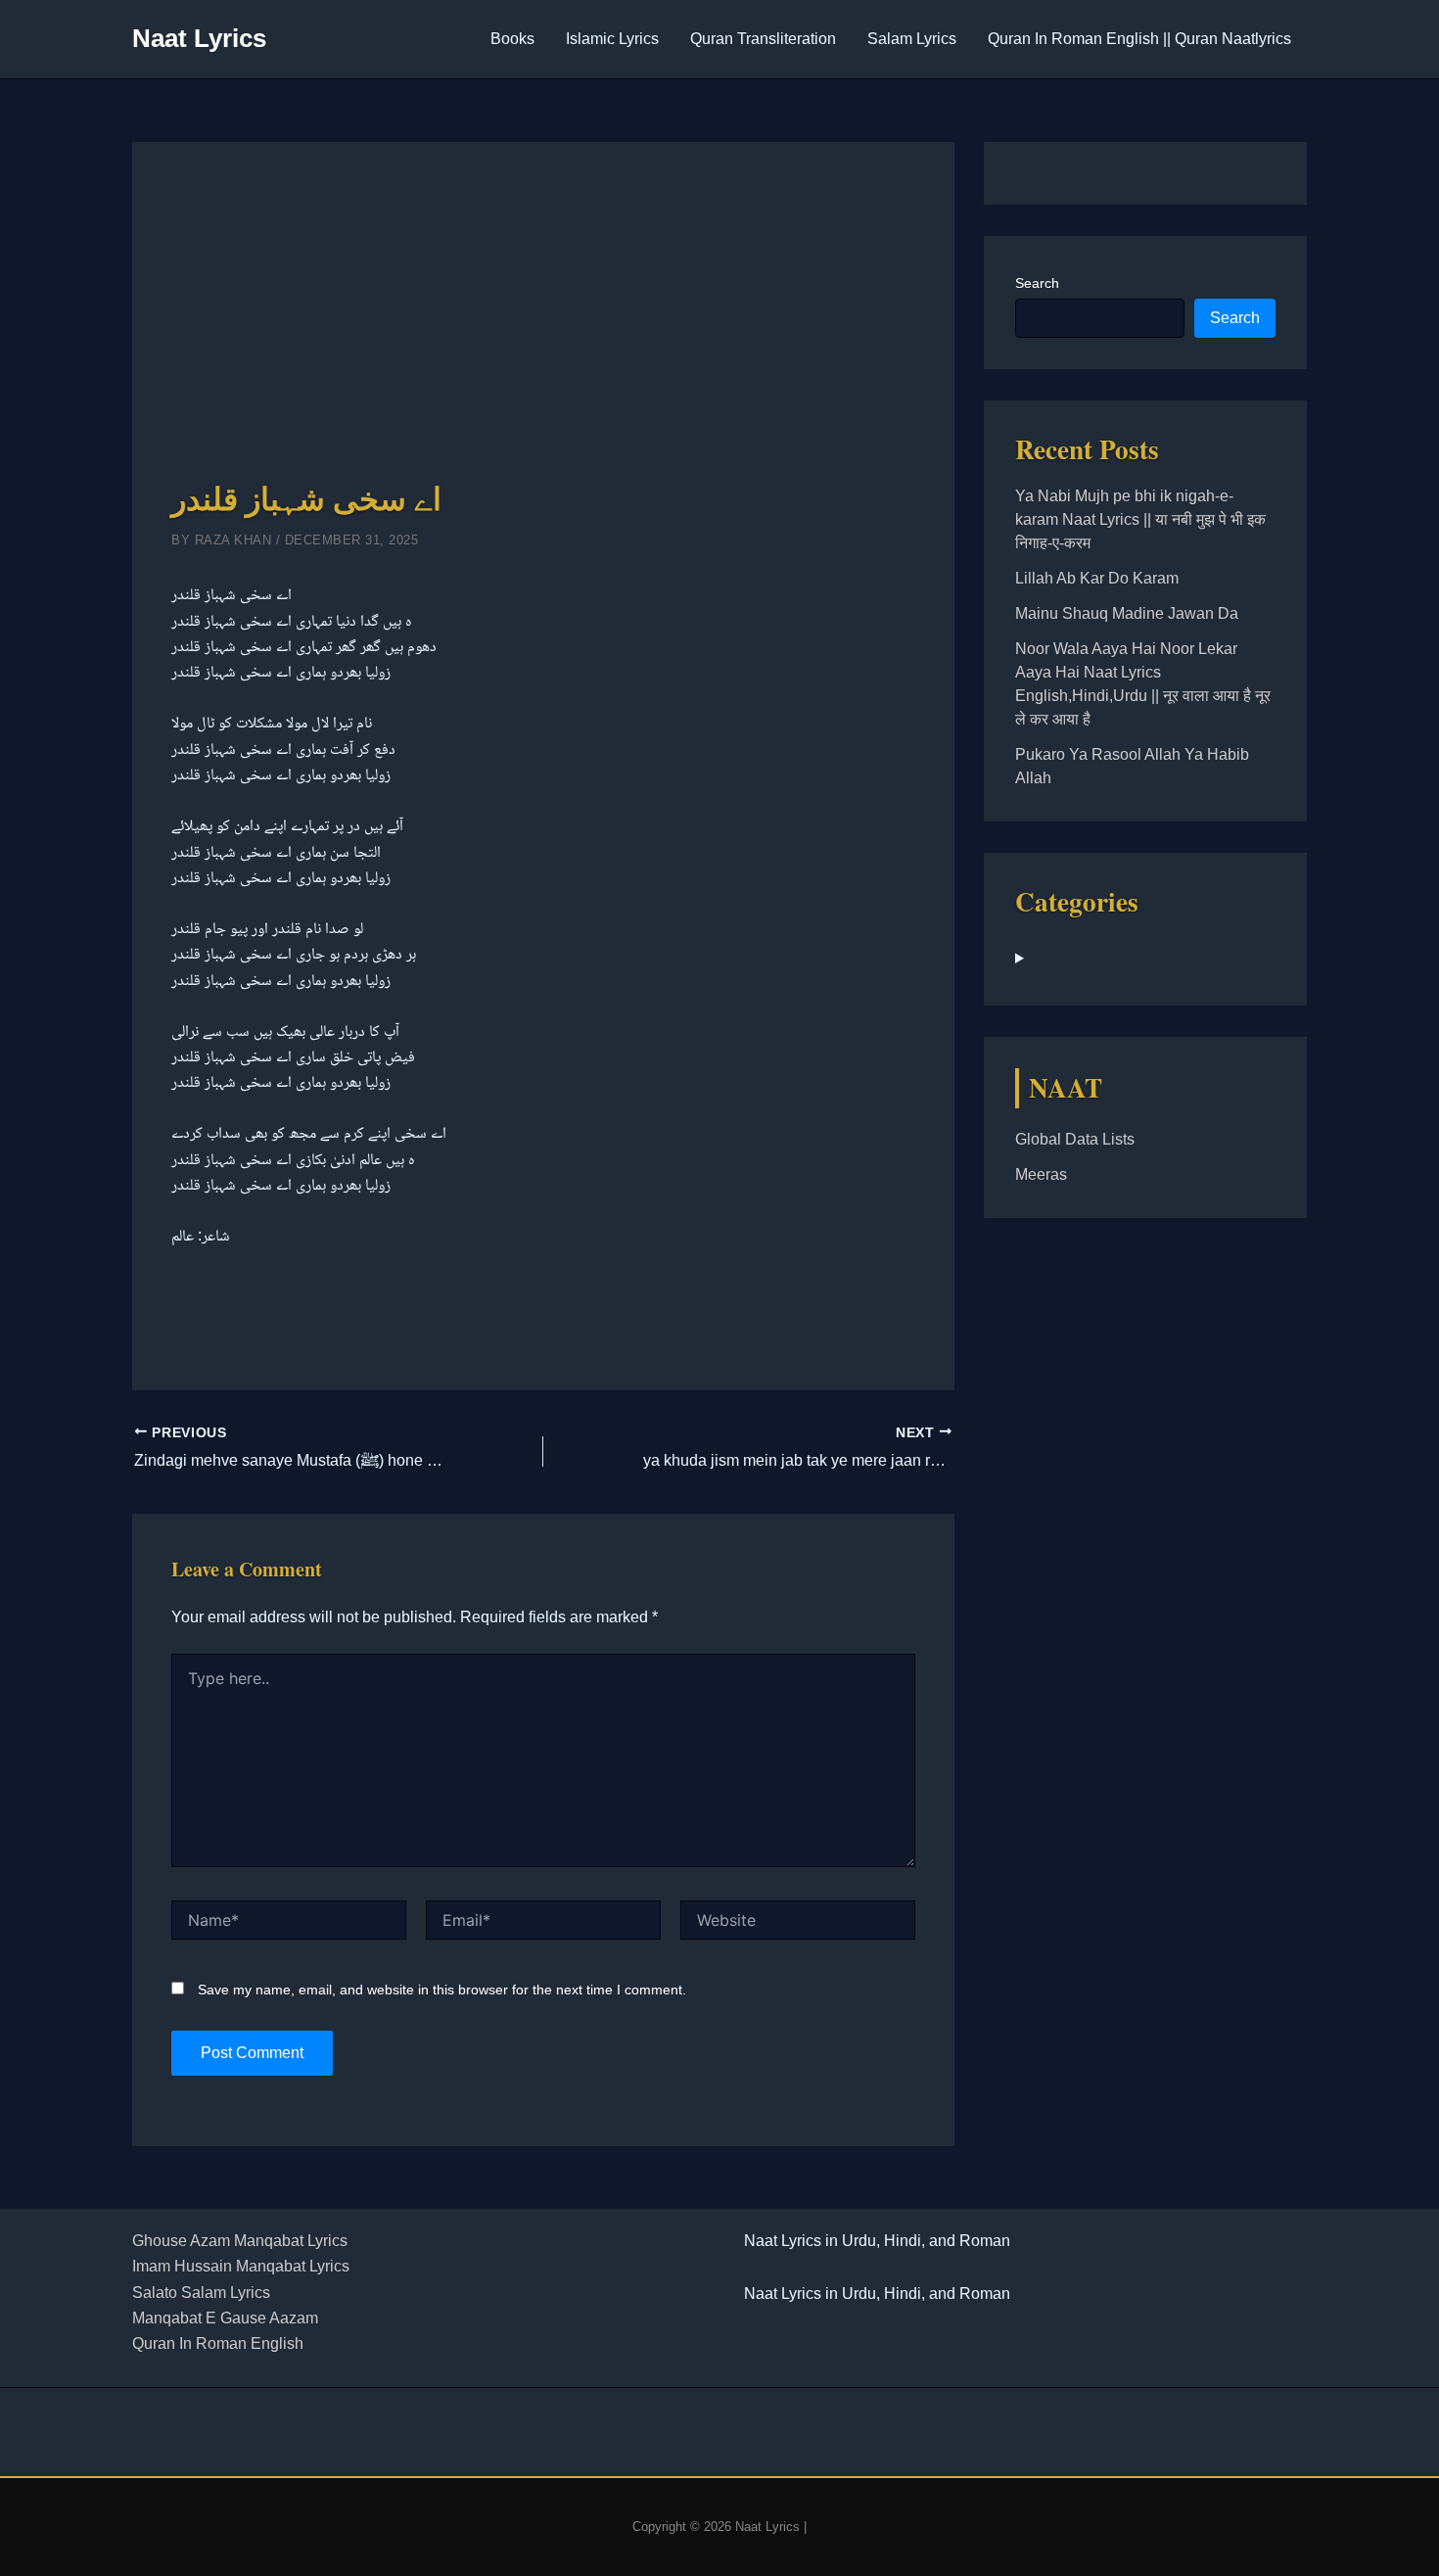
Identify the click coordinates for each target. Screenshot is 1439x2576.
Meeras (1041, 1174)
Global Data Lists (1075, 1139)
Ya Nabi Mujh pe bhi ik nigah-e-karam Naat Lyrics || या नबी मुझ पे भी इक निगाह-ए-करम (1140, 519)
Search (1037, 283)
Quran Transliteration (763, 39)
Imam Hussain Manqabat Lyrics (241, 2266)
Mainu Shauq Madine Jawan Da (1127, 613)
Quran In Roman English (218, 2343)
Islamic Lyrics (612, 39)
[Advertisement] (543, 328)
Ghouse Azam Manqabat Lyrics (240, 2241)
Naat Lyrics (199, 38)
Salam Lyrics (912, 39)
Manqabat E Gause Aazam (225, 2318)
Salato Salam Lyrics (201, 2293)
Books (512, 39)
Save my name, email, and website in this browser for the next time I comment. (442, 1990)
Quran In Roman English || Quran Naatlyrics (1139, 39)
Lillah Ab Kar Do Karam (1097, 578)
